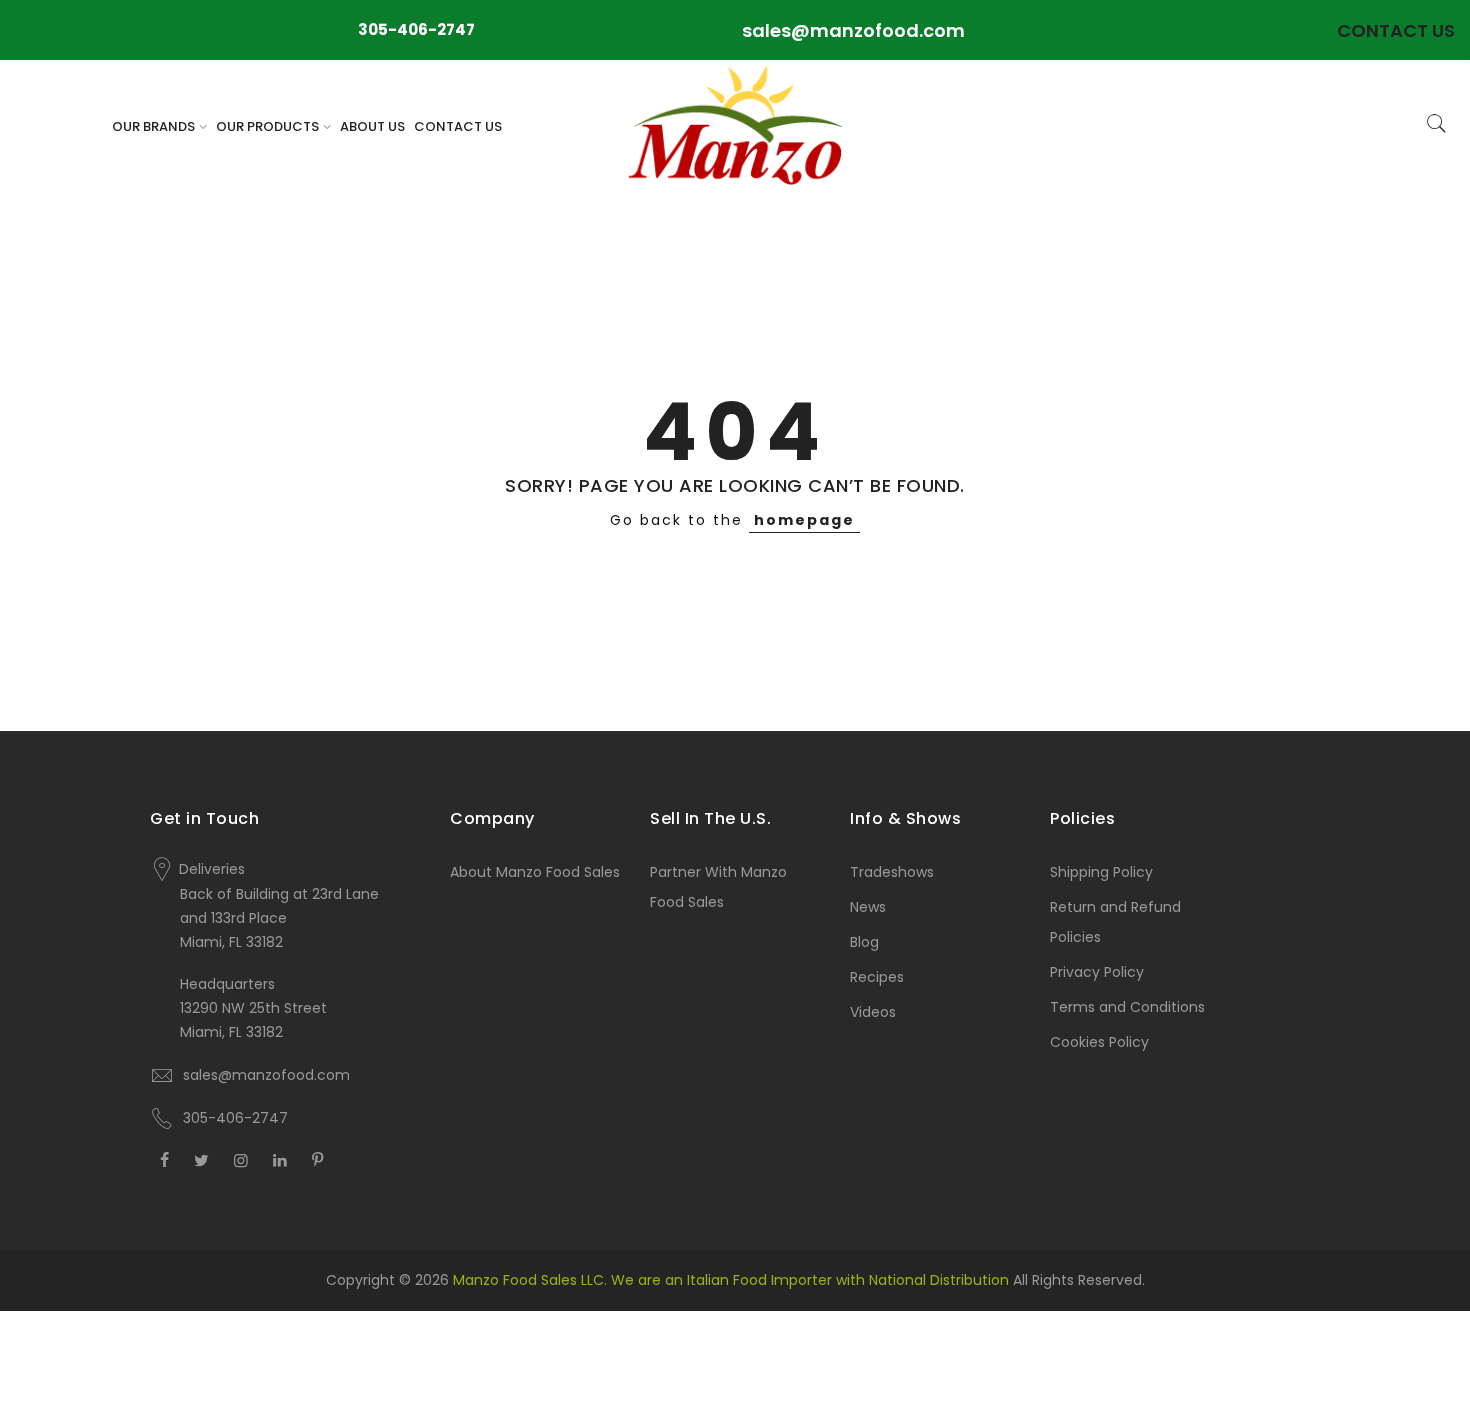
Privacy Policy (1097, 972)
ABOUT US (372, 126)
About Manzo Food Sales (535, 872)
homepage (804, 520)
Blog (864, 942)
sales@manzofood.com (853, 30)
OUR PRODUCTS (267, 126)
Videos (873, 1012)
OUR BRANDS (153, 126)
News (868, 907)
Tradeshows (892, 872)
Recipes (877, 977)
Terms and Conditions (1127, 1007)
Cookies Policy (1099, 1042)
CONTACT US (458, 126)
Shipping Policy (1101, 872)
